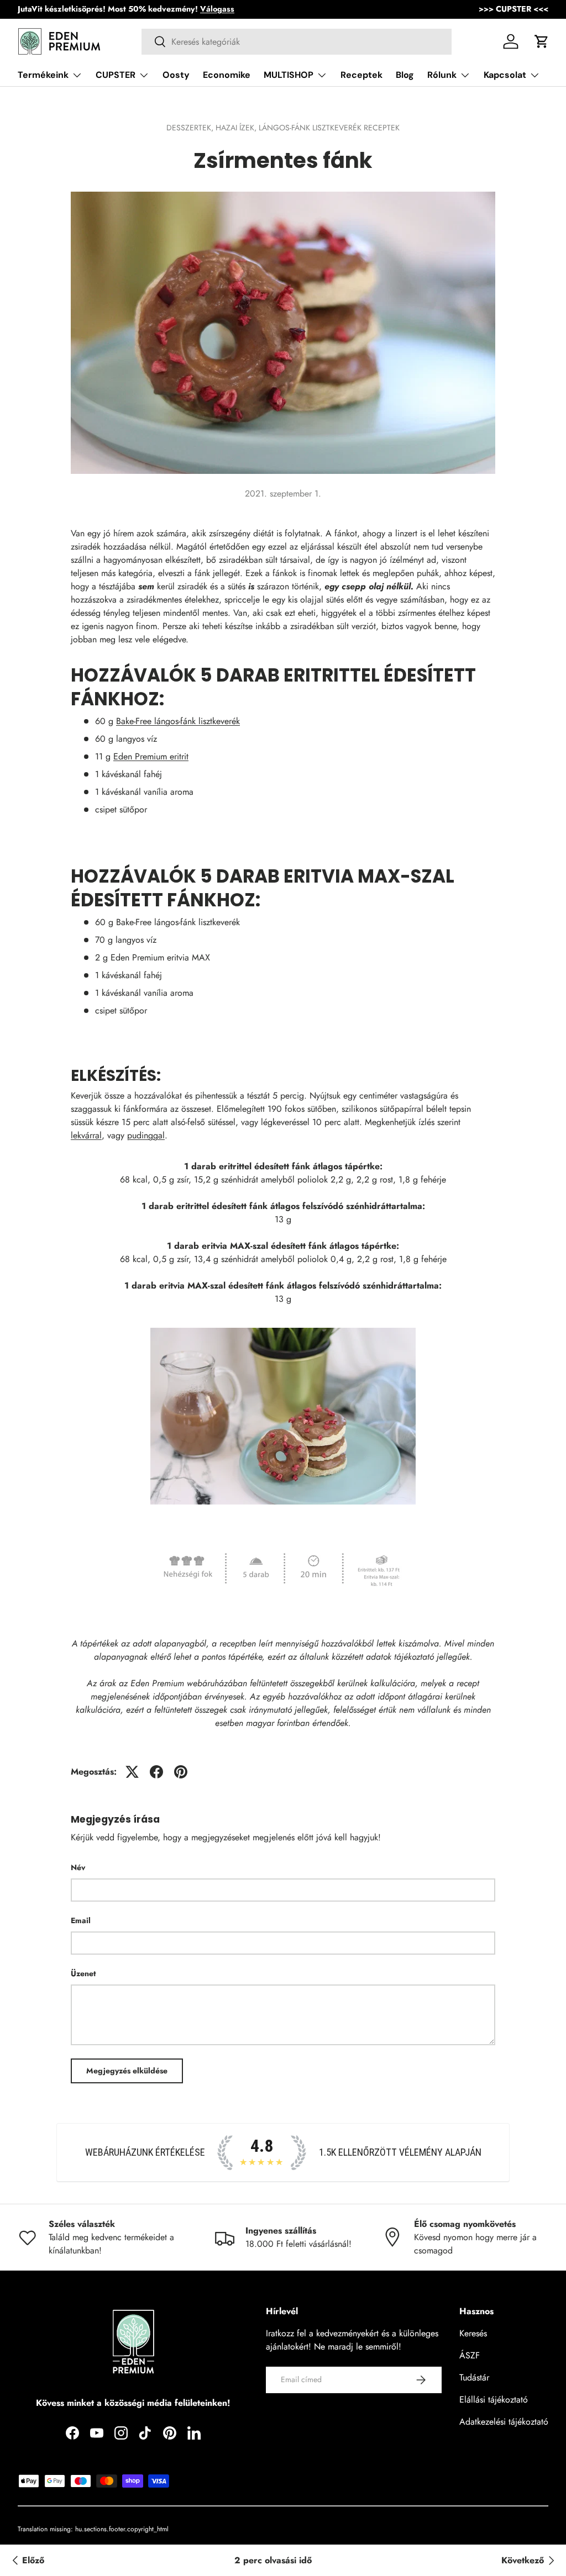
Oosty (176, 75)
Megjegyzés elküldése (127, 2071)
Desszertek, (191, 128)
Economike (227, 75)
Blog (405, 75)
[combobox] (297, 42)
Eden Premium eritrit (151, 756)
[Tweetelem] (132, 1772)
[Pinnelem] (181, 1772)
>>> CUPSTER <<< (513, 9)
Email (81, 1920)
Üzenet (83, 1973)
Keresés (473, 2333)
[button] (542, 41)
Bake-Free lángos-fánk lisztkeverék (178, 721)
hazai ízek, (237, 128)
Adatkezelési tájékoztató (504, 2422)
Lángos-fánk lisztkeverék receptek (329, 128)
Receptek (361, 75)
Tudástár (474, 2377)
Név (78, 1867)
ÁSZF (470, 2355)
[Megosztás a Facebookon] (156, 1772)
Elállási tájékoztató (494, 2400)
